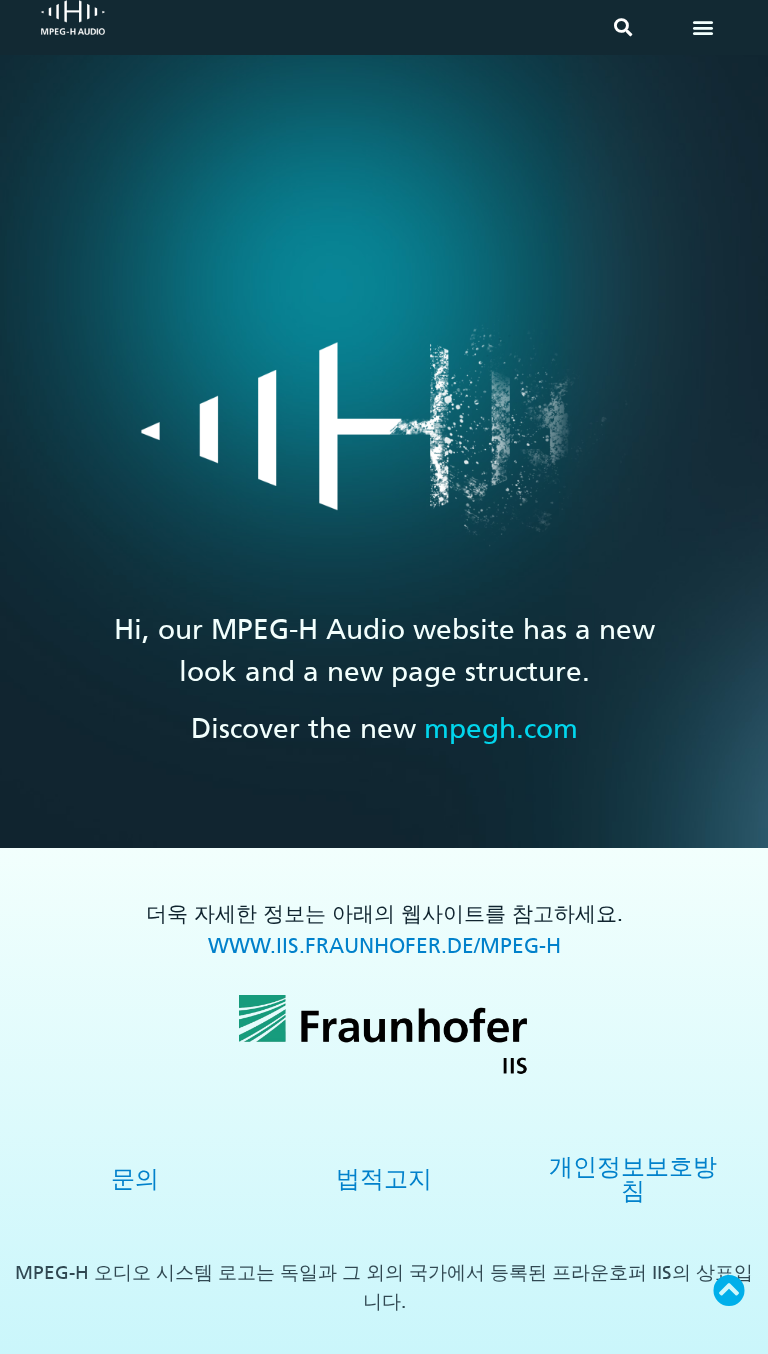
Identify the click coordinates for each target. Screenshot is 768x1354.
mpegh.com (501, 728)
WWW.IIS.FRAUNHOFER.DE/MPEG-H (384, 945)
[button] (622, 27)
